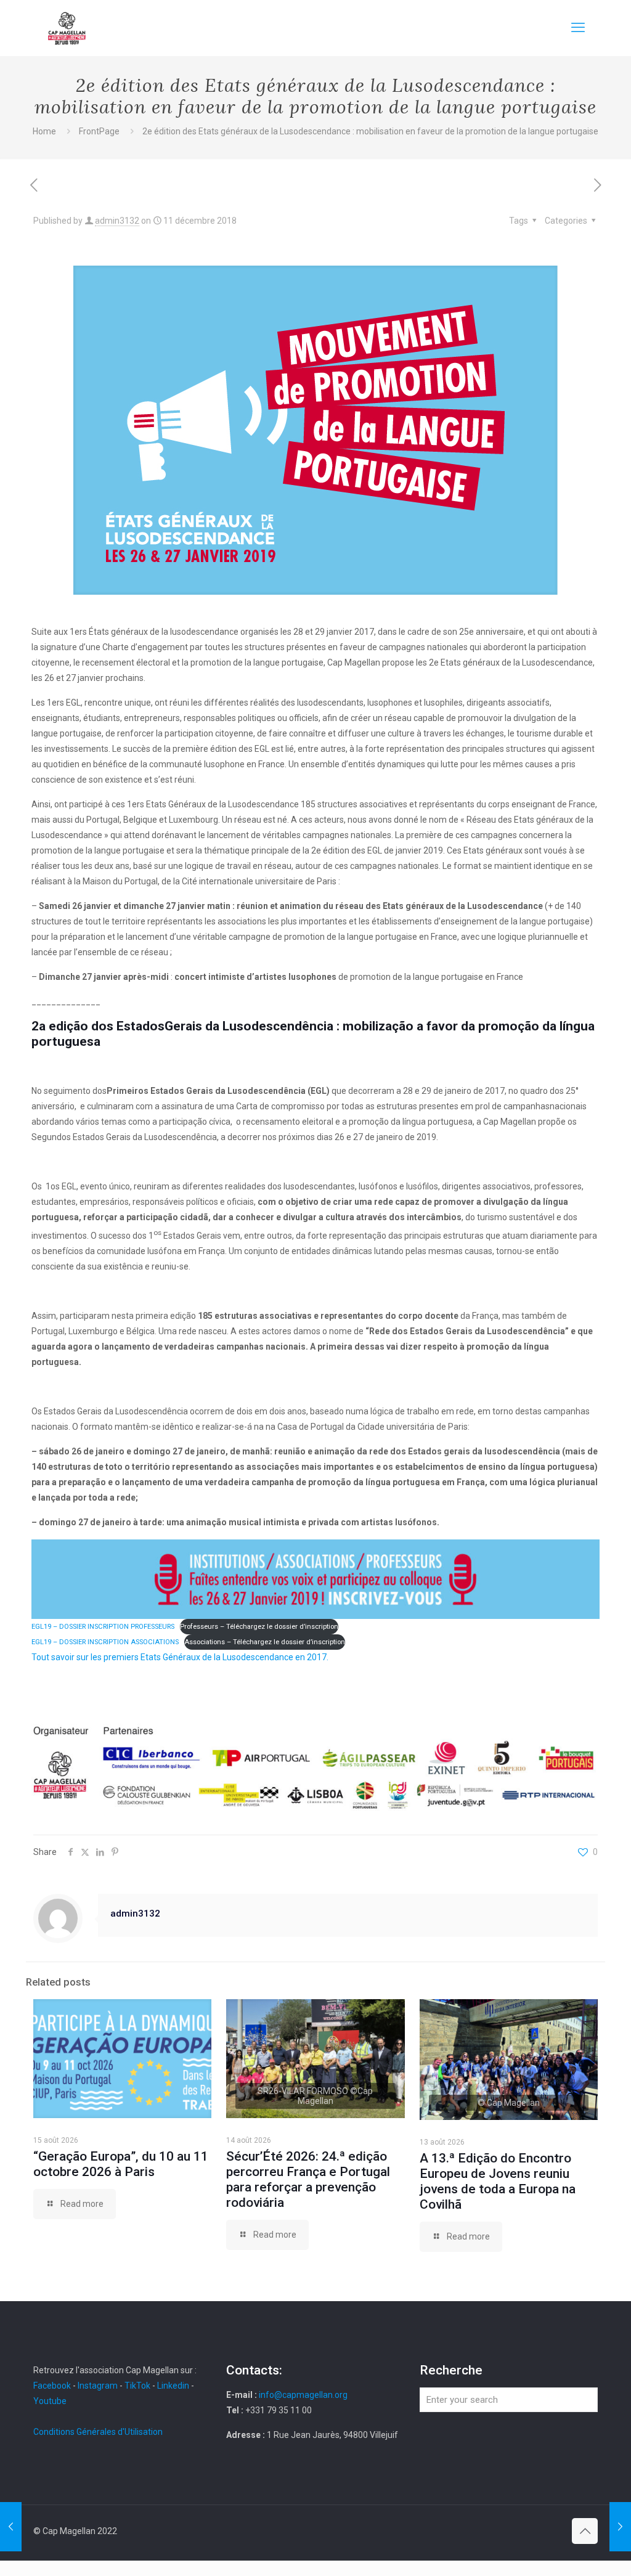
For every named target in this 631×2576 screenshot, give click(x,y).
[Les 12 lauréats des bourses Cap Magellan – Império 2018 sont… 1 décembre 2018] (11, 2527)
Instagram (98, 2386)
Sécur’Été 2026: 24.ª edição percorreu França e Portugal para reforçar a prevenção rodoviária (308, 2179)
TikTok (137, 2386)
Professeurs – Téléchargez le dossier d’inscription (259, 1627)
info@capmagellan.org (303, 2395)
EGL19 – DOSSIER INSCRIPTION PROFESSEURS (103, 1627)
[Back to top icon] (585, 2531)
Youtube (50, 2401)
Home (44, 131)
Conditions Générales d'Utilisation (98, 2432)
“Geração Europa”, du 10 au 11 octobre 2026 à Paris (121, 2164)
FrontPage (99, 131)
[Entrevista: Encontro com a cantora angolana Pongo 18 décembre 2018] (620, 2527)
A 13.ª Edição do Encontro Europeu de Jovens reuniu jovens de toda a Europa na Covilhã (498, 2181)
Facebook (53, 2386)
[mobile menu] (578, 28)
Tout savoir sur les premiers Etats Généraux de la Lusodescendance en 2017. (180, 1657)
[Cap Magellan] (67, 28)
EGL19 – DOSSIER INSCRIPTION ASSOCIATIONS (105, 1642)
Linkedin (173, 2386)
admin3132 (117, 221)
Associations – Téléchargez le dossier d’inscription (265, 1642)
